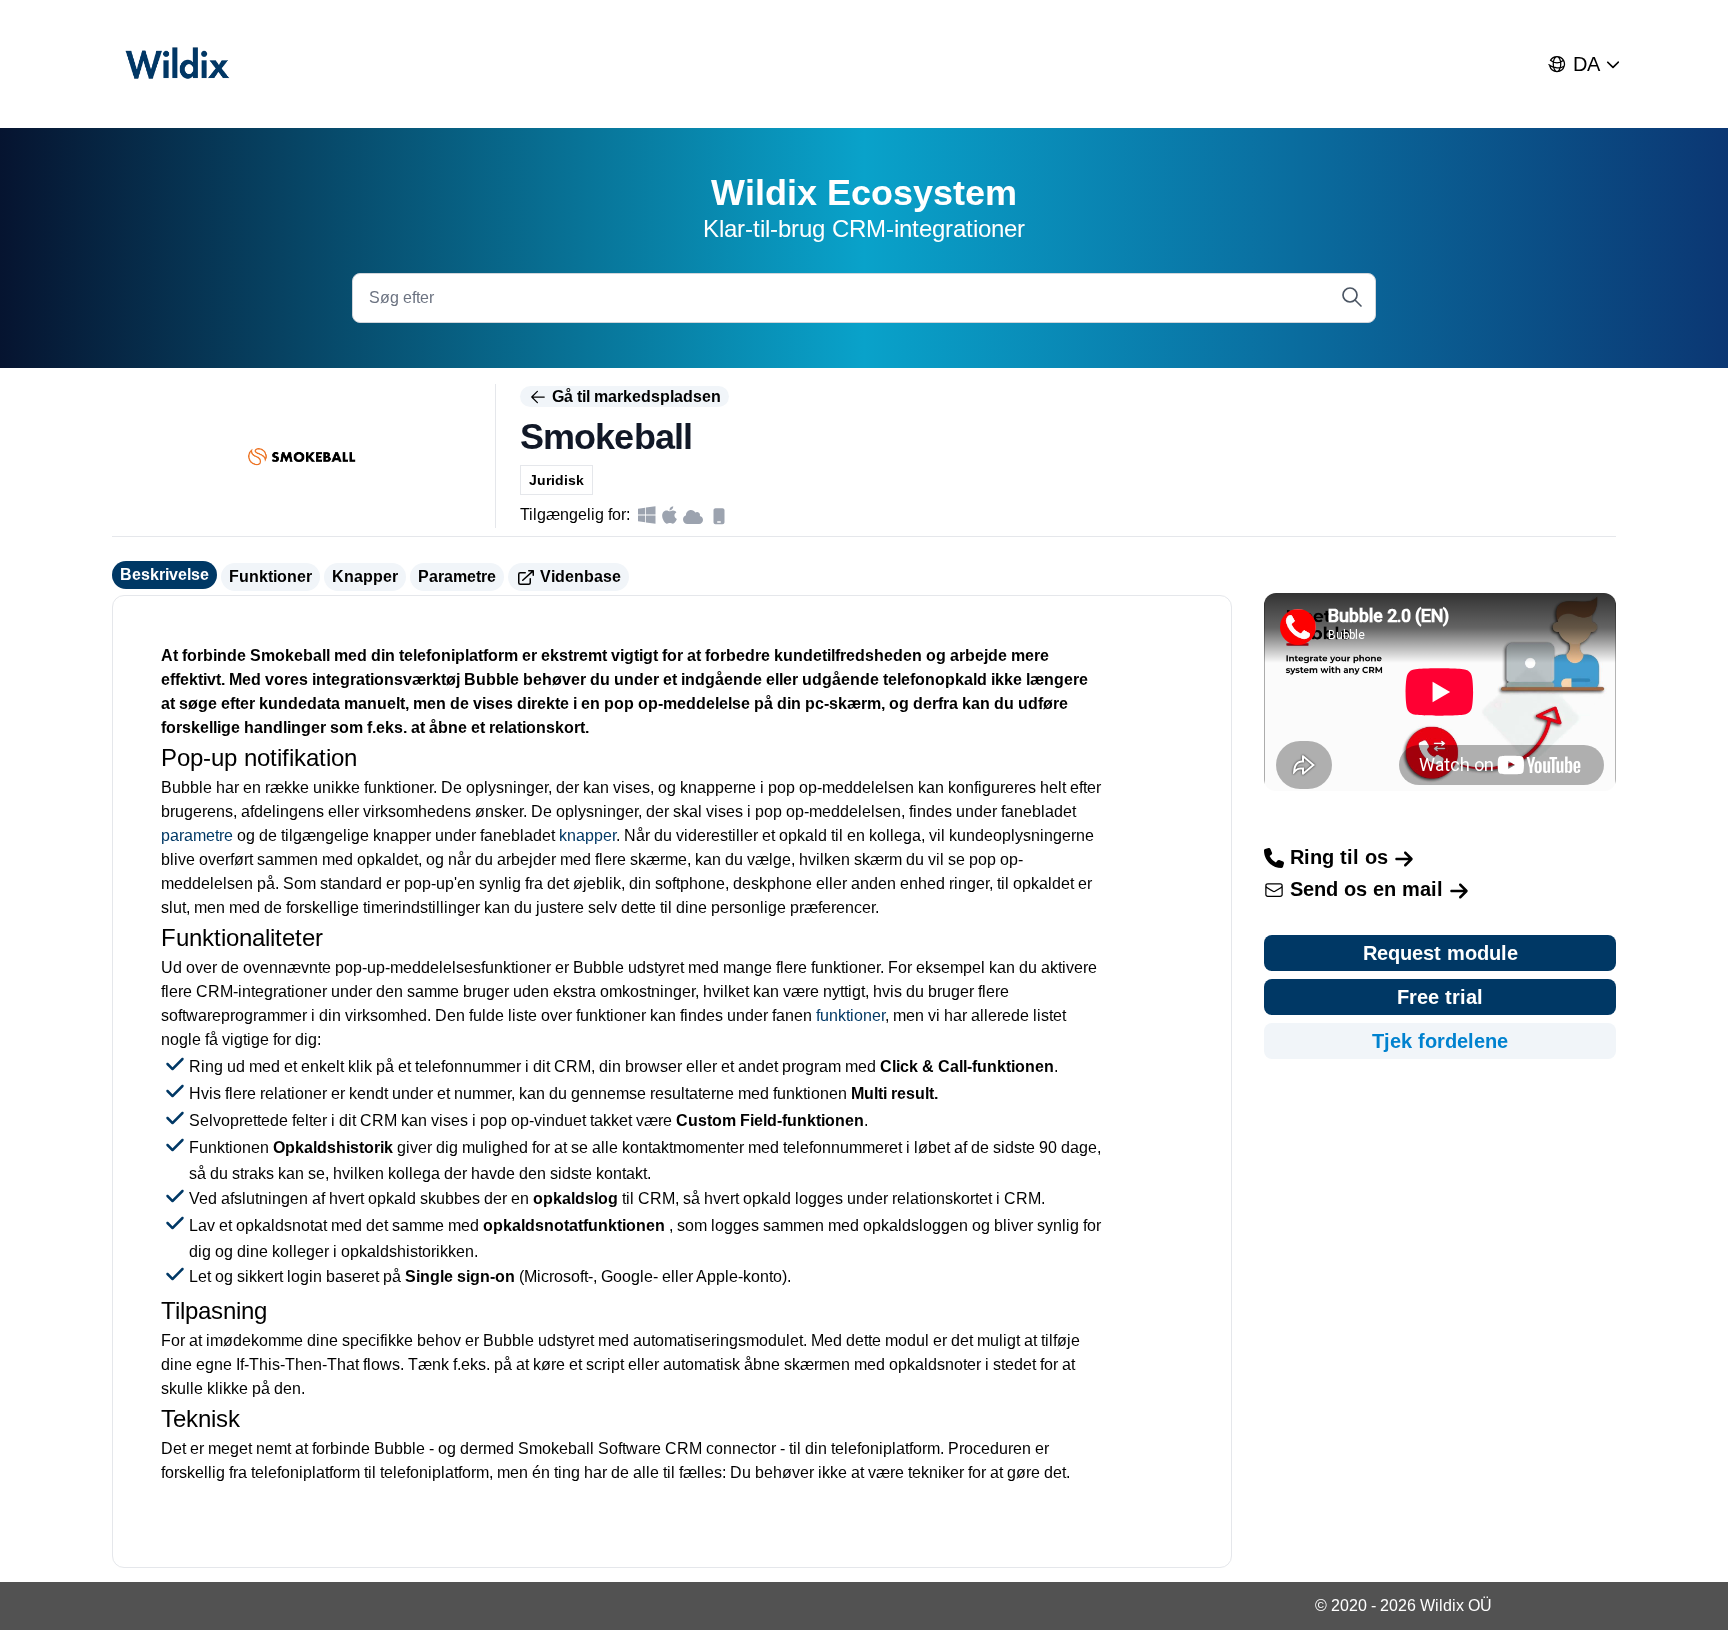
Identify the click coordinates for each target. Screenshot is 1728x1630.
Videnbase (578, 576)
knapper (587, 835)
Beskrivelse (164, 574)
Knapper (365, 576)
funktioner (850, 1015)
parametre (197, 835)
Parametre (457, 576)
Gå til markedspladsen (634, 396)
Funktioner (270, 576)
